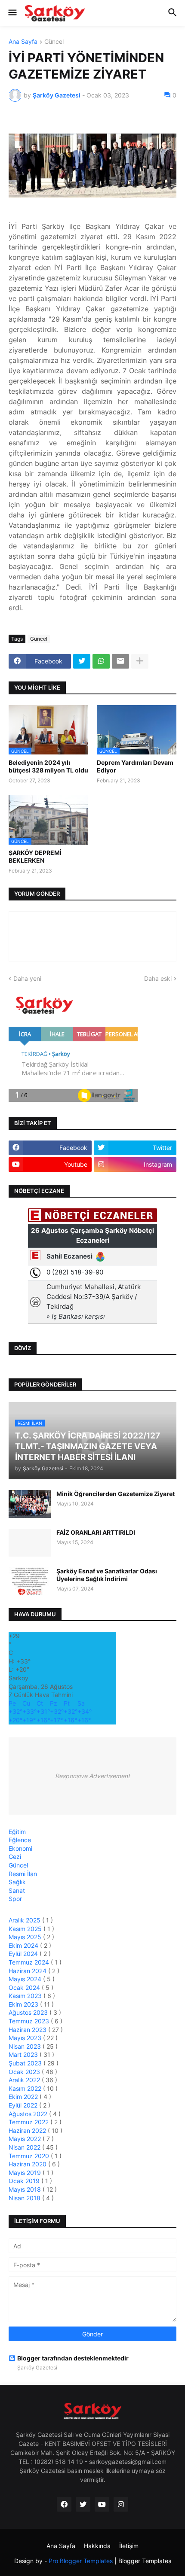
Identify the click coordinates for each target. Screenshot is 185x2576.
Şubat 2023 (26, 2063)
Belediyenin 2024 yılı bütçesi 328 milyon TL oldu (48, 766)
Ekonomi (20, 1848)
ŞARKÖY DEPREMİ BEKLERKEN (35, 856)
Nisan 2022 (25, 2147)
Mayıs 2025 (26, 1937)
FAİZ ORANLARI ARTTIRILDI (96, 1532)
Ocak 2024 (25, 1988)
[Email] (120, 661)
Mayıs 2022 (26, 2139)
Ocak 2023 (25, 2072)
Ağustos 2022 (29, 2114)
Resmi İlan (23, 1874)
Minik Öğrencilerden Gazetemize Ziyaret (116, 1494)
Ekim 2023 (24, 2004)
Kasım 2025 (26, 1929)
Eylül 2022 (24, 2105)
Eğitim (17, 1832)
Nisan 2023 (26, 2046)
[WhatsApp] (101, 661)
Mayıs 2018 (26, 2189)
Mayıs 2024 (26, 1979)
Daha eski (158, 978)
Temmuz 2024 (30, 1962)
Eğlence (20, 1840)
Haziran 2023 (28, 2030)
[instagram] (121, 2504)
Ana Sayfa (23, 42)
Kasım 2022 (26, 2088)
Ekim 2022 (24, 2097)
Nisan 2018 (25, 2198)
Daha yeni (27, 978)
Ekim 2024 (24, 1945)
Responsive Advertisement (92, 1776)
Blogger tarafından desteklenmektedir (73, 2358)
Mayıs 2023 (26, 2038)
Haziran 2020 (28, 2164)
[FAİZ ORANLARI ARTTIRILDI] (30, 1543)
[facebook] (64, 2504)
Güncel (54, 42)
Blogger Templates (145, 2561)
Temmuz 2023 (30, 2021)
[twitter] (83, 2504)
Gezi (15, 1857)
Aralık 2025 (25, 1920)
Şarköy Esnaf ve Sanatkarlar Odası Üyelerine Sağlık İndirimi (107, 1575)
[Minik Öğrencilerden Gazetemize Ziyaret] (30, 1504)
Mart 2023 (24, 2054)
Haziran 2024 (28, 1971)
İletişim (129, 2546)
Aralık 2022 (25, 2080)
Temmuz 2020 (30, 2156)
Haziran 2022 (28, 2130)
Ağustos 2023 (29, 2012)
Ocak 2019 (25, 2181)
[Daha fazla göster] (140, 661)
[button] (12, 13)
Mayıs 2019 (26, 2173)
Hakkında (97, 2546)
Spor (15, 1899)
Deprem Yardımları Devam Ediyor (135, 766)
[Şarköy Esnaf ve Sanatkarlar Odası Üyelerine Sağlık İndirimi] (30, 1581)
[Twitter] (82, 661)
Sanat (17, 1890)
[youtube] (102, 2504)
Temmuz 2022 (29, 2122)
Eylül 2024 (24, 1954)
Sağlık (17, 1882)
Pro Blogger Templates (81, 2561)
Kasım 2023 (26, 1996)
